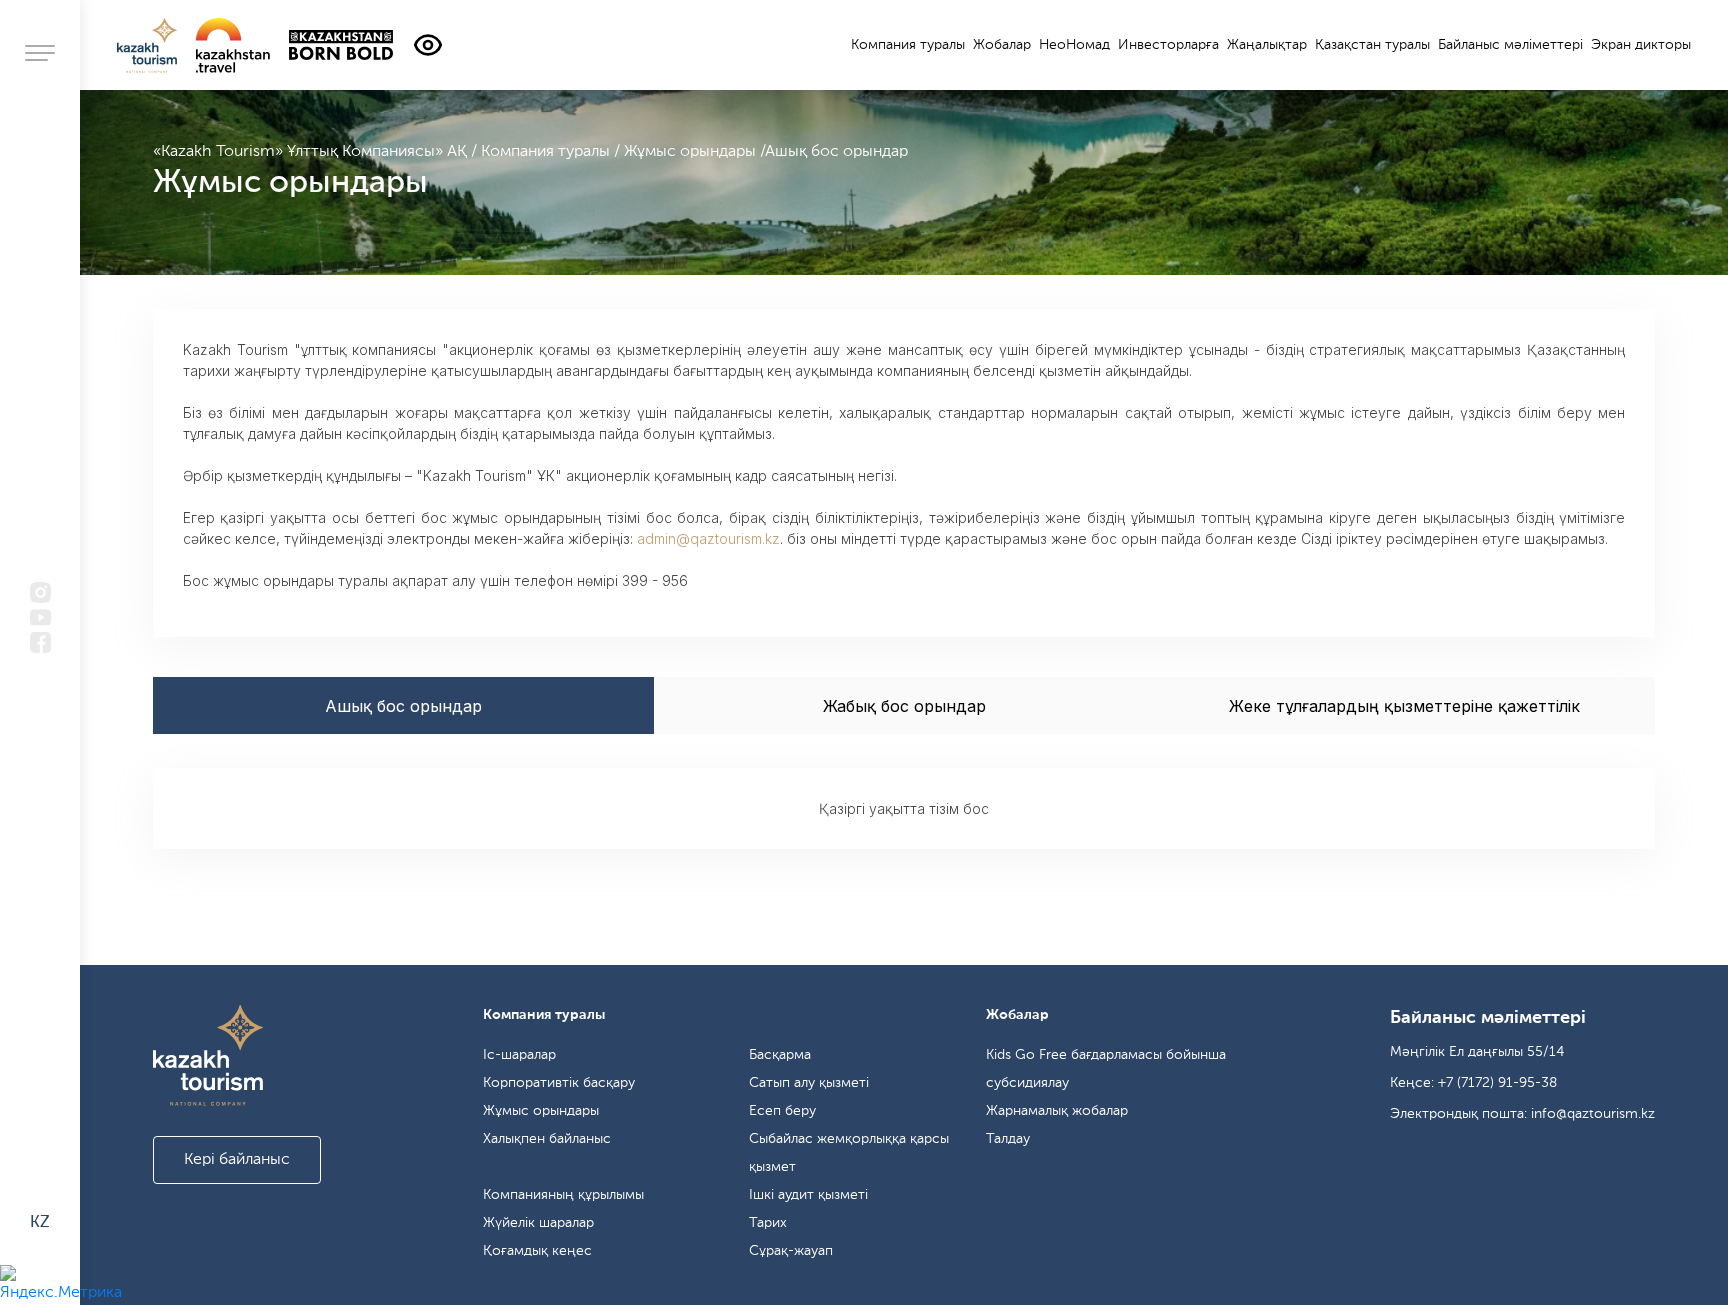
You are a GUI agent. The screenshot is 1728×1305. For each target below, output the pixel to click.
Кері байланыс (237, 1160)
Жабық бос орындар (904, 706)
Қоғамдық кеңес (537, 1251)
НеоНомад (1074, 45)
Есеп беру (782, 1111)
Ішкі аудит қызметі (808, 1195)
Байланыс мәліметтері (1510, 45)
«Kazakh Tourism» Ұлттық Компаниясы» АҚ (312, 152)
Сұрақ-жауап (791, 1251)
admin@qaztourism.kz (708, 538)
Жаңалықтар (1267, 45)
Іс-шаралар (519, 1055)
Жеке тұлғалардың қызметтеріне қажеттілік (1404, 706)
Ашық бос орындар (836, 152)
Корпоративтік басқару (559, 1083)
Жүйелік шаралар (538, 1223)
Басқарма (780, 1055)
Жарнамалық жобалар (1057, 1111)
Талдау (1008, 1139)
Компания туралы (547, 152)
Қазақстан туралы (1372, 45)
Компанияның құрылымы (563, 1195)
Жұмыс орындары (692, 152)
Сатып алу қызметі (809, 1083)
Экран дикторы (1641, 45)
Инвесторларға (1168, 45)
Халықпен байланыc (547, 1139)
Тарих (768, 1223)
